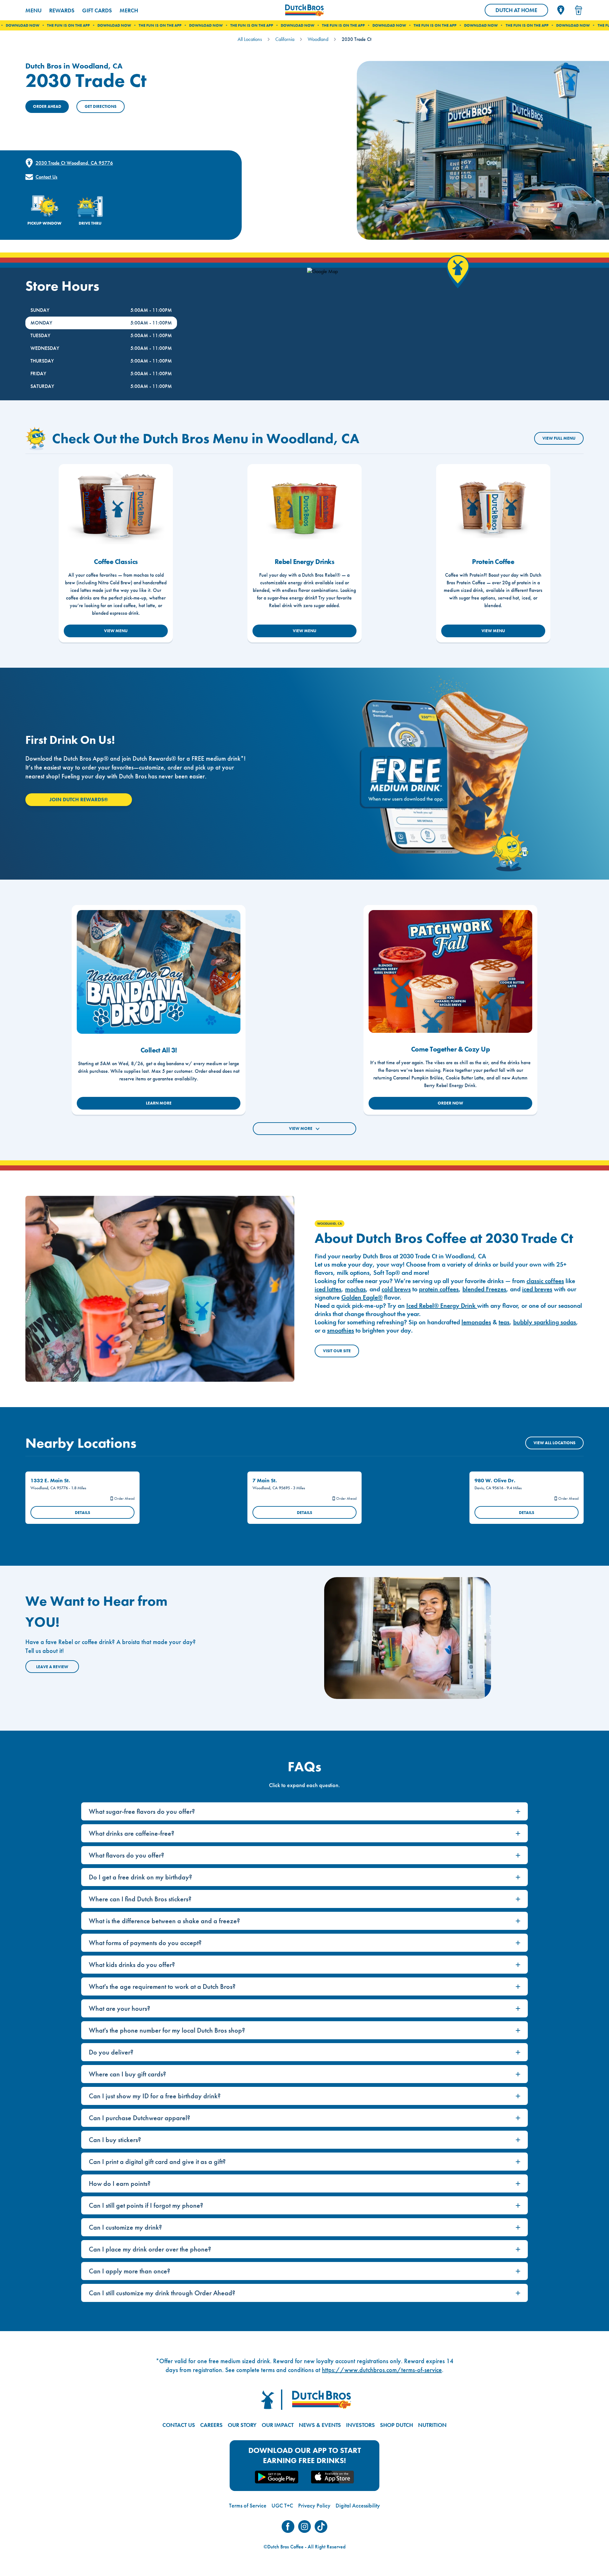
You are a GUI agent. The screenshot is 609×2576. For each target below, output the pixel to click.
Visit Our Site (337, 1351)
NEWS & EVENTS (320, 2425)
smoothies (341, 1330)
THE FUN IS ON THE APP (81, 25)
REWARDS (62, 10)
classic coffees (545, 1281)
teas (504, 1322)
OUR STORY (242, 2425)
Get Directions (101, 106)
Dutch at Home (522, 11)
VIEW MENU (116, 631)
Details (82, 1513)
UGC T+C (282, 2505)
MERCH (129, 10)
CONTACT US (179, 2425)
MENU (33, 10)
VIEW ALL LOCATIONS (554, 1443)
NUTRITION (432, 2425)
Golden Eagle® (362, 1297)
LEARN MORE (159, 1103)
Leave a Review (52, 1667)
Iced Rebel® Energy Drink (442, 1306)
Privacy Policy (314, 2505)
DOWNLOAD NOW (36, 25)
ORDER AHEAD (47, 106)
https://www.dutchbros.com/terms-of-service (382, 2370)
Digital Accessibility (358, 2505)
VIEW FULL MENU (559, 438)
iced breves (537, 1289)
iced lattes (328, 1289)
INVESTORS (360, 2425)
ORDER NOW (450, 1103)
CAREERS (211, 2425)
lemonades (476, 1322)
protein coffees (439, 1289)
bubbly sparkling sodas (545, 1322)
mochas (355, 1289)
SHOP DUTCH (396, 2425)
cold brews (396, 1289)
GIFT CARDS (97, 10)
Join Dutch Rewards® (79, 800)
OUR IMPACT (278, 2425)
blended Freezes (484, 1289)
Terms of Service (248, 2505)
